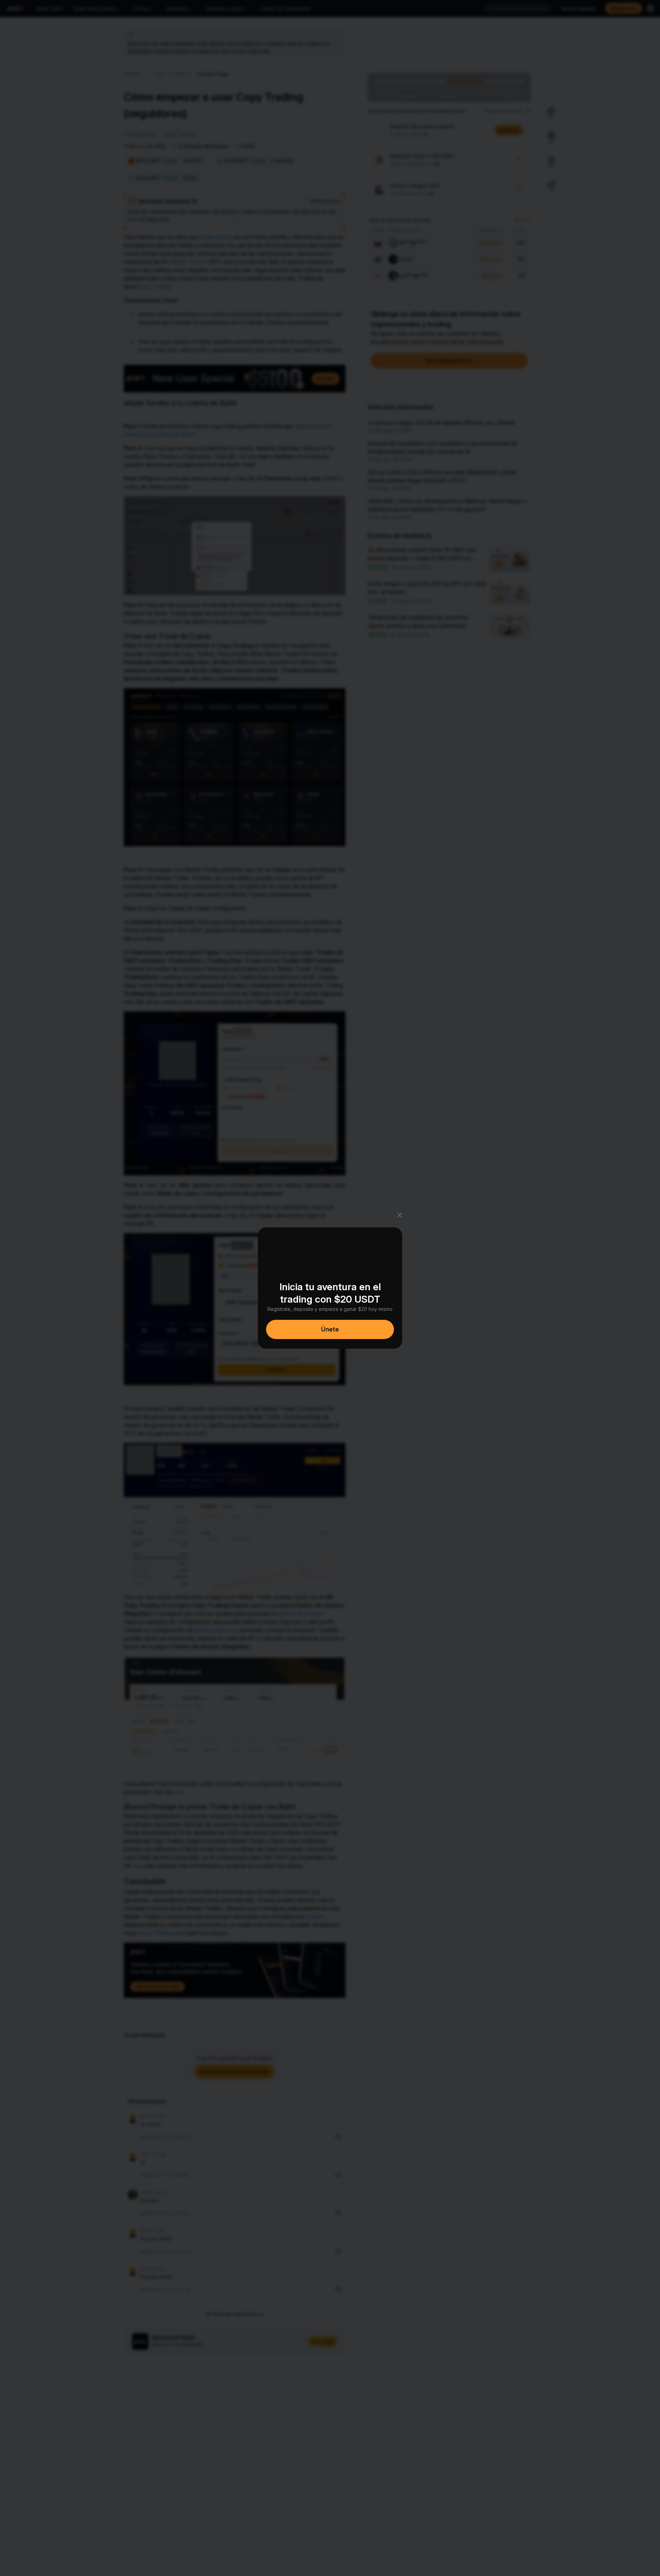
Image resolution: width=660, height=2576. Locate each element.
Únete (330, 1329)
